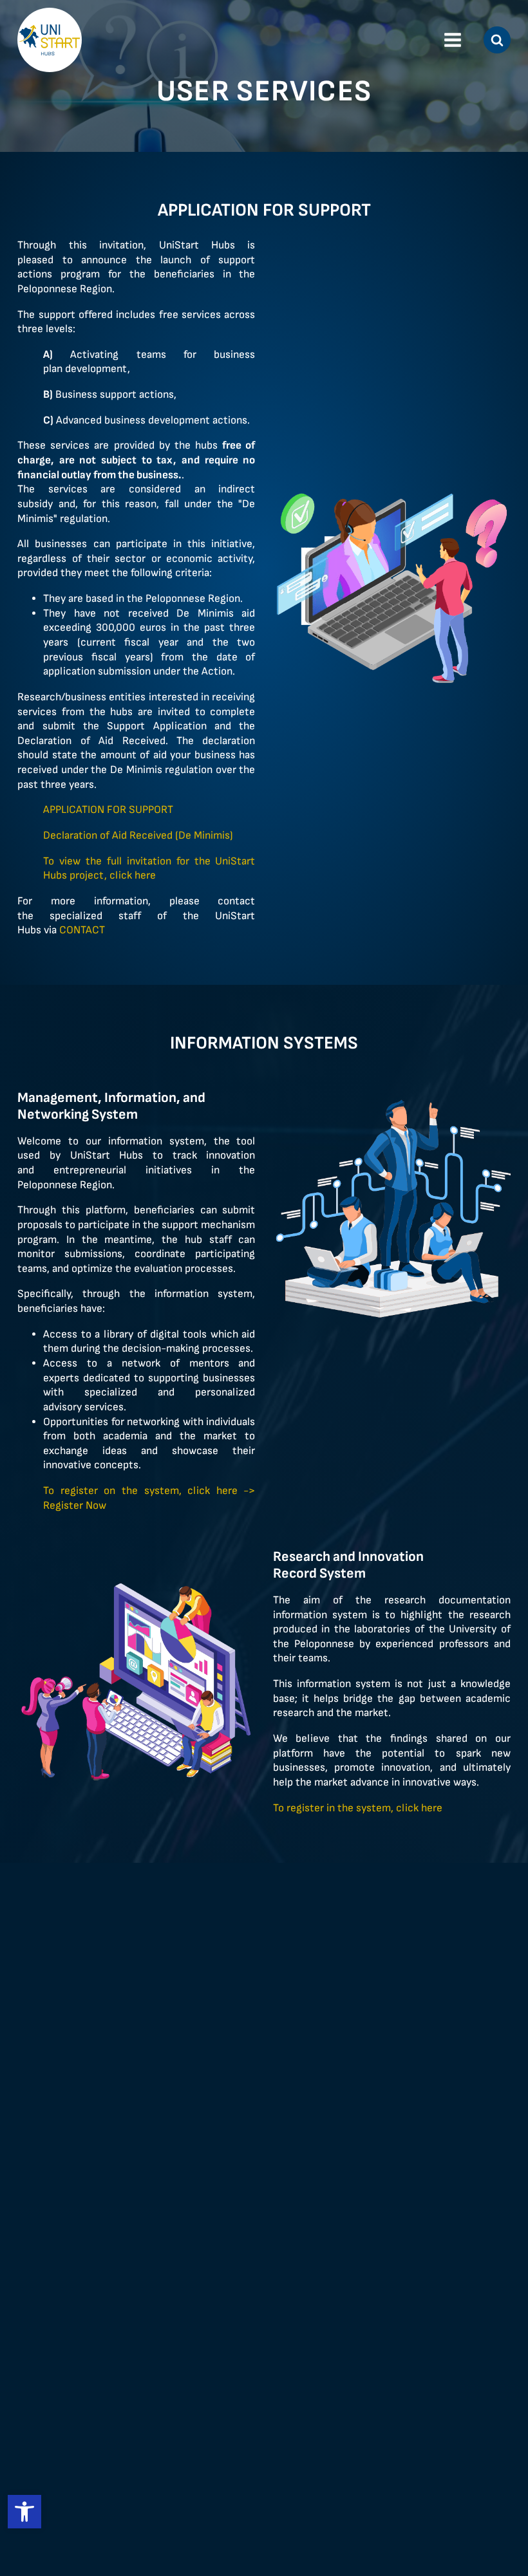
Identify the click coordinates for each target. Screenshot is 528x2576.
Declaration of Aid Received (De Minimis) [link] (139, 835)
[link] (24, 2512)
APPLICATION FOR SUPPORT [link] (109, 810)
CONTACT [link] (82, 930)
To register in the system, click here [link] (358, 1808)
